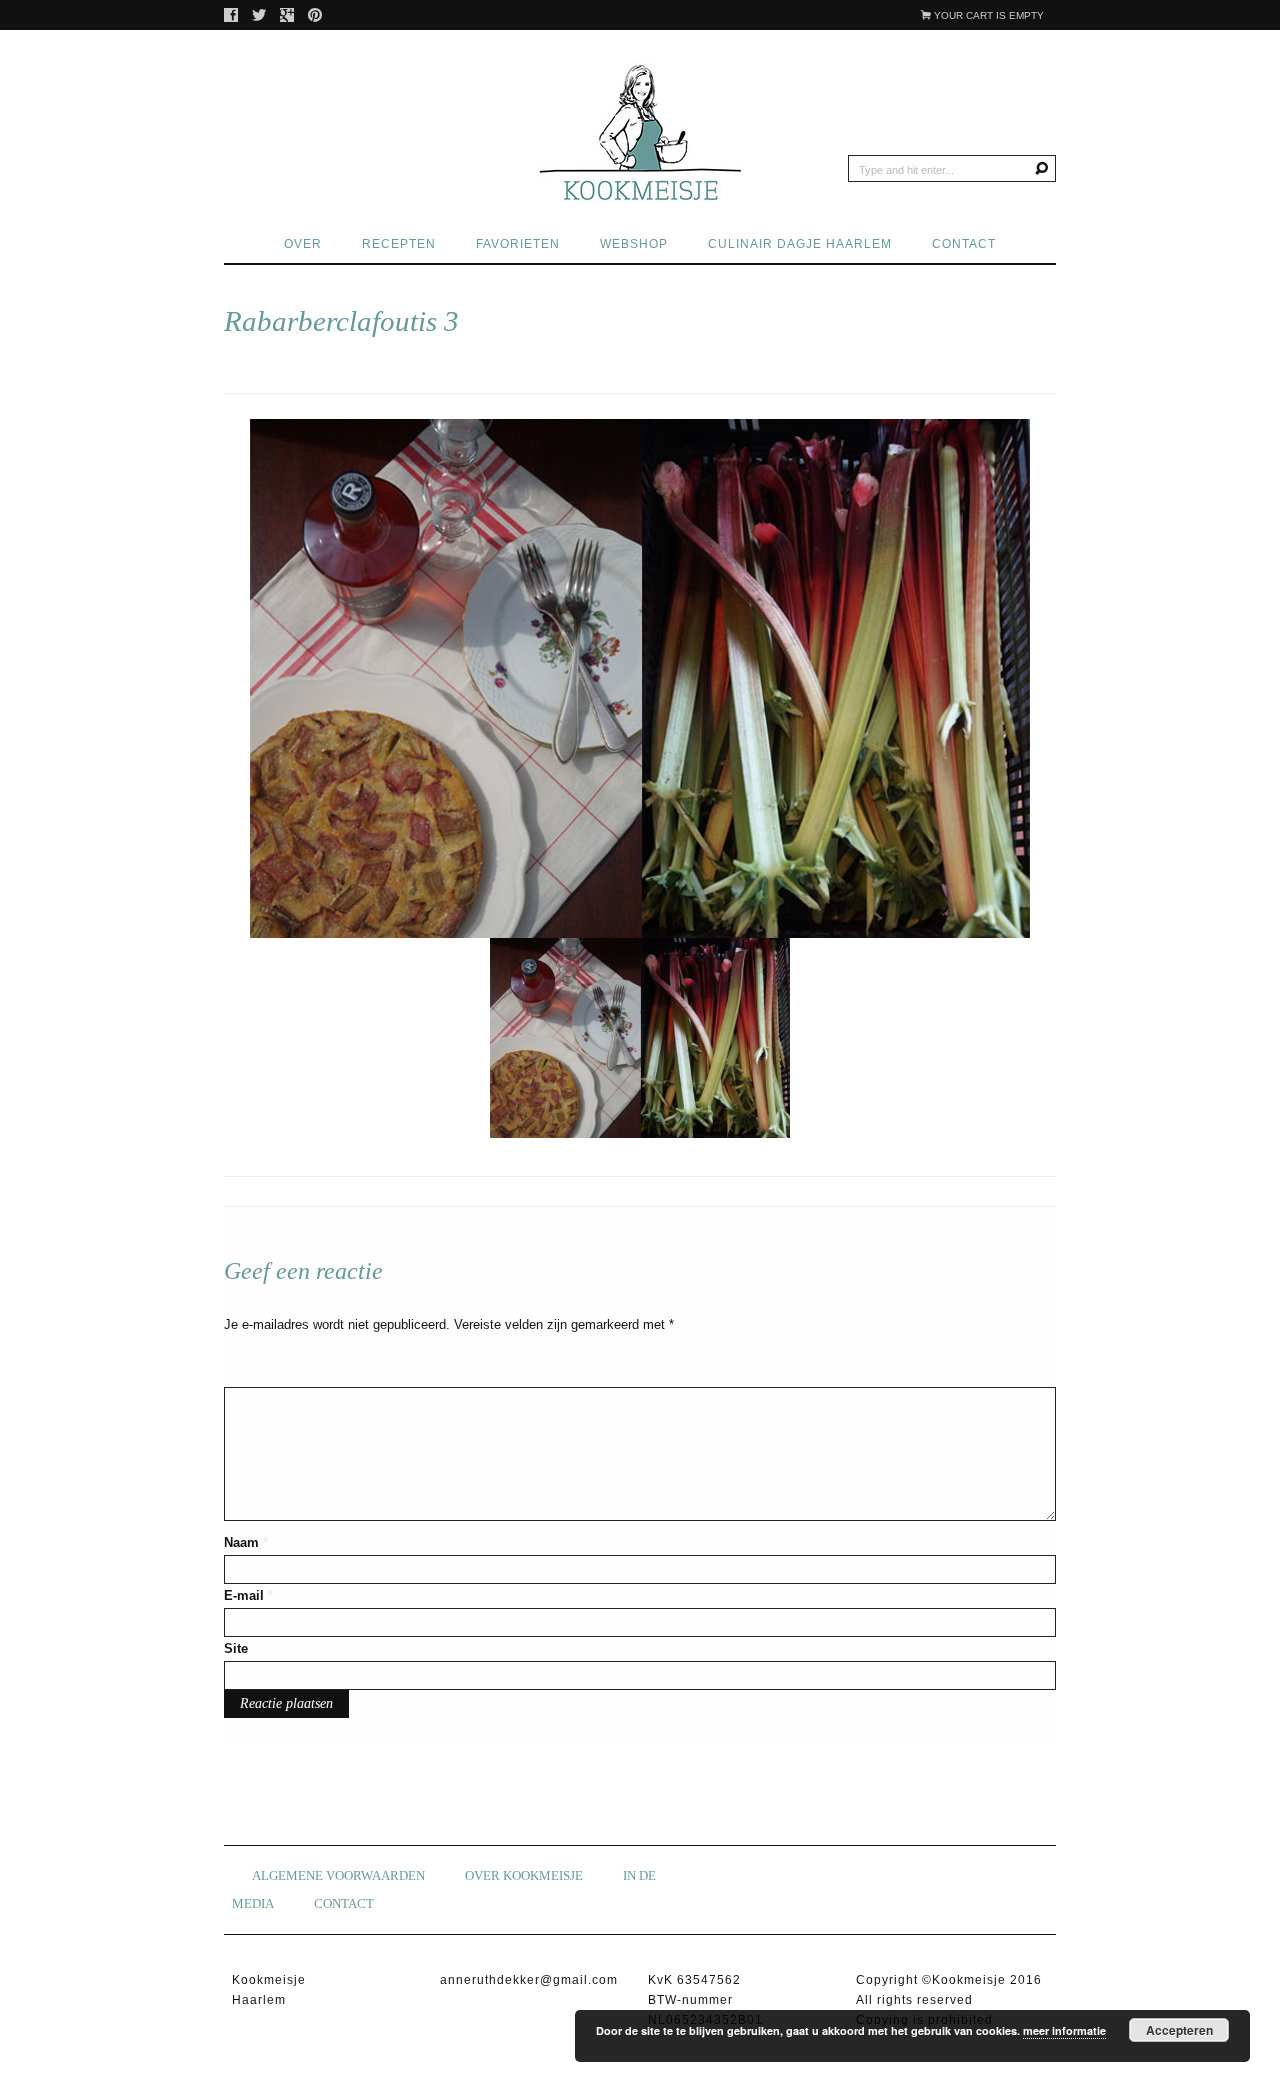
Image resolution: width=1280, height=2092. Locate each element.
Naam (246, 1542)
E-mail (248, 1595)
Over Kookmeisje (524, 1875)
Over (303, 244)
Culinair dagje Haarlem (800, 244)
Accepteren (1179, 2030)
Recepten (399, 244)
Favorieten (518, 244)
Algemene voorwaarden (338, 1875)
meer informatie (1064, 2030)
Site (236, 1648)
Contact (964, 244)
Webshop (634, 244)
